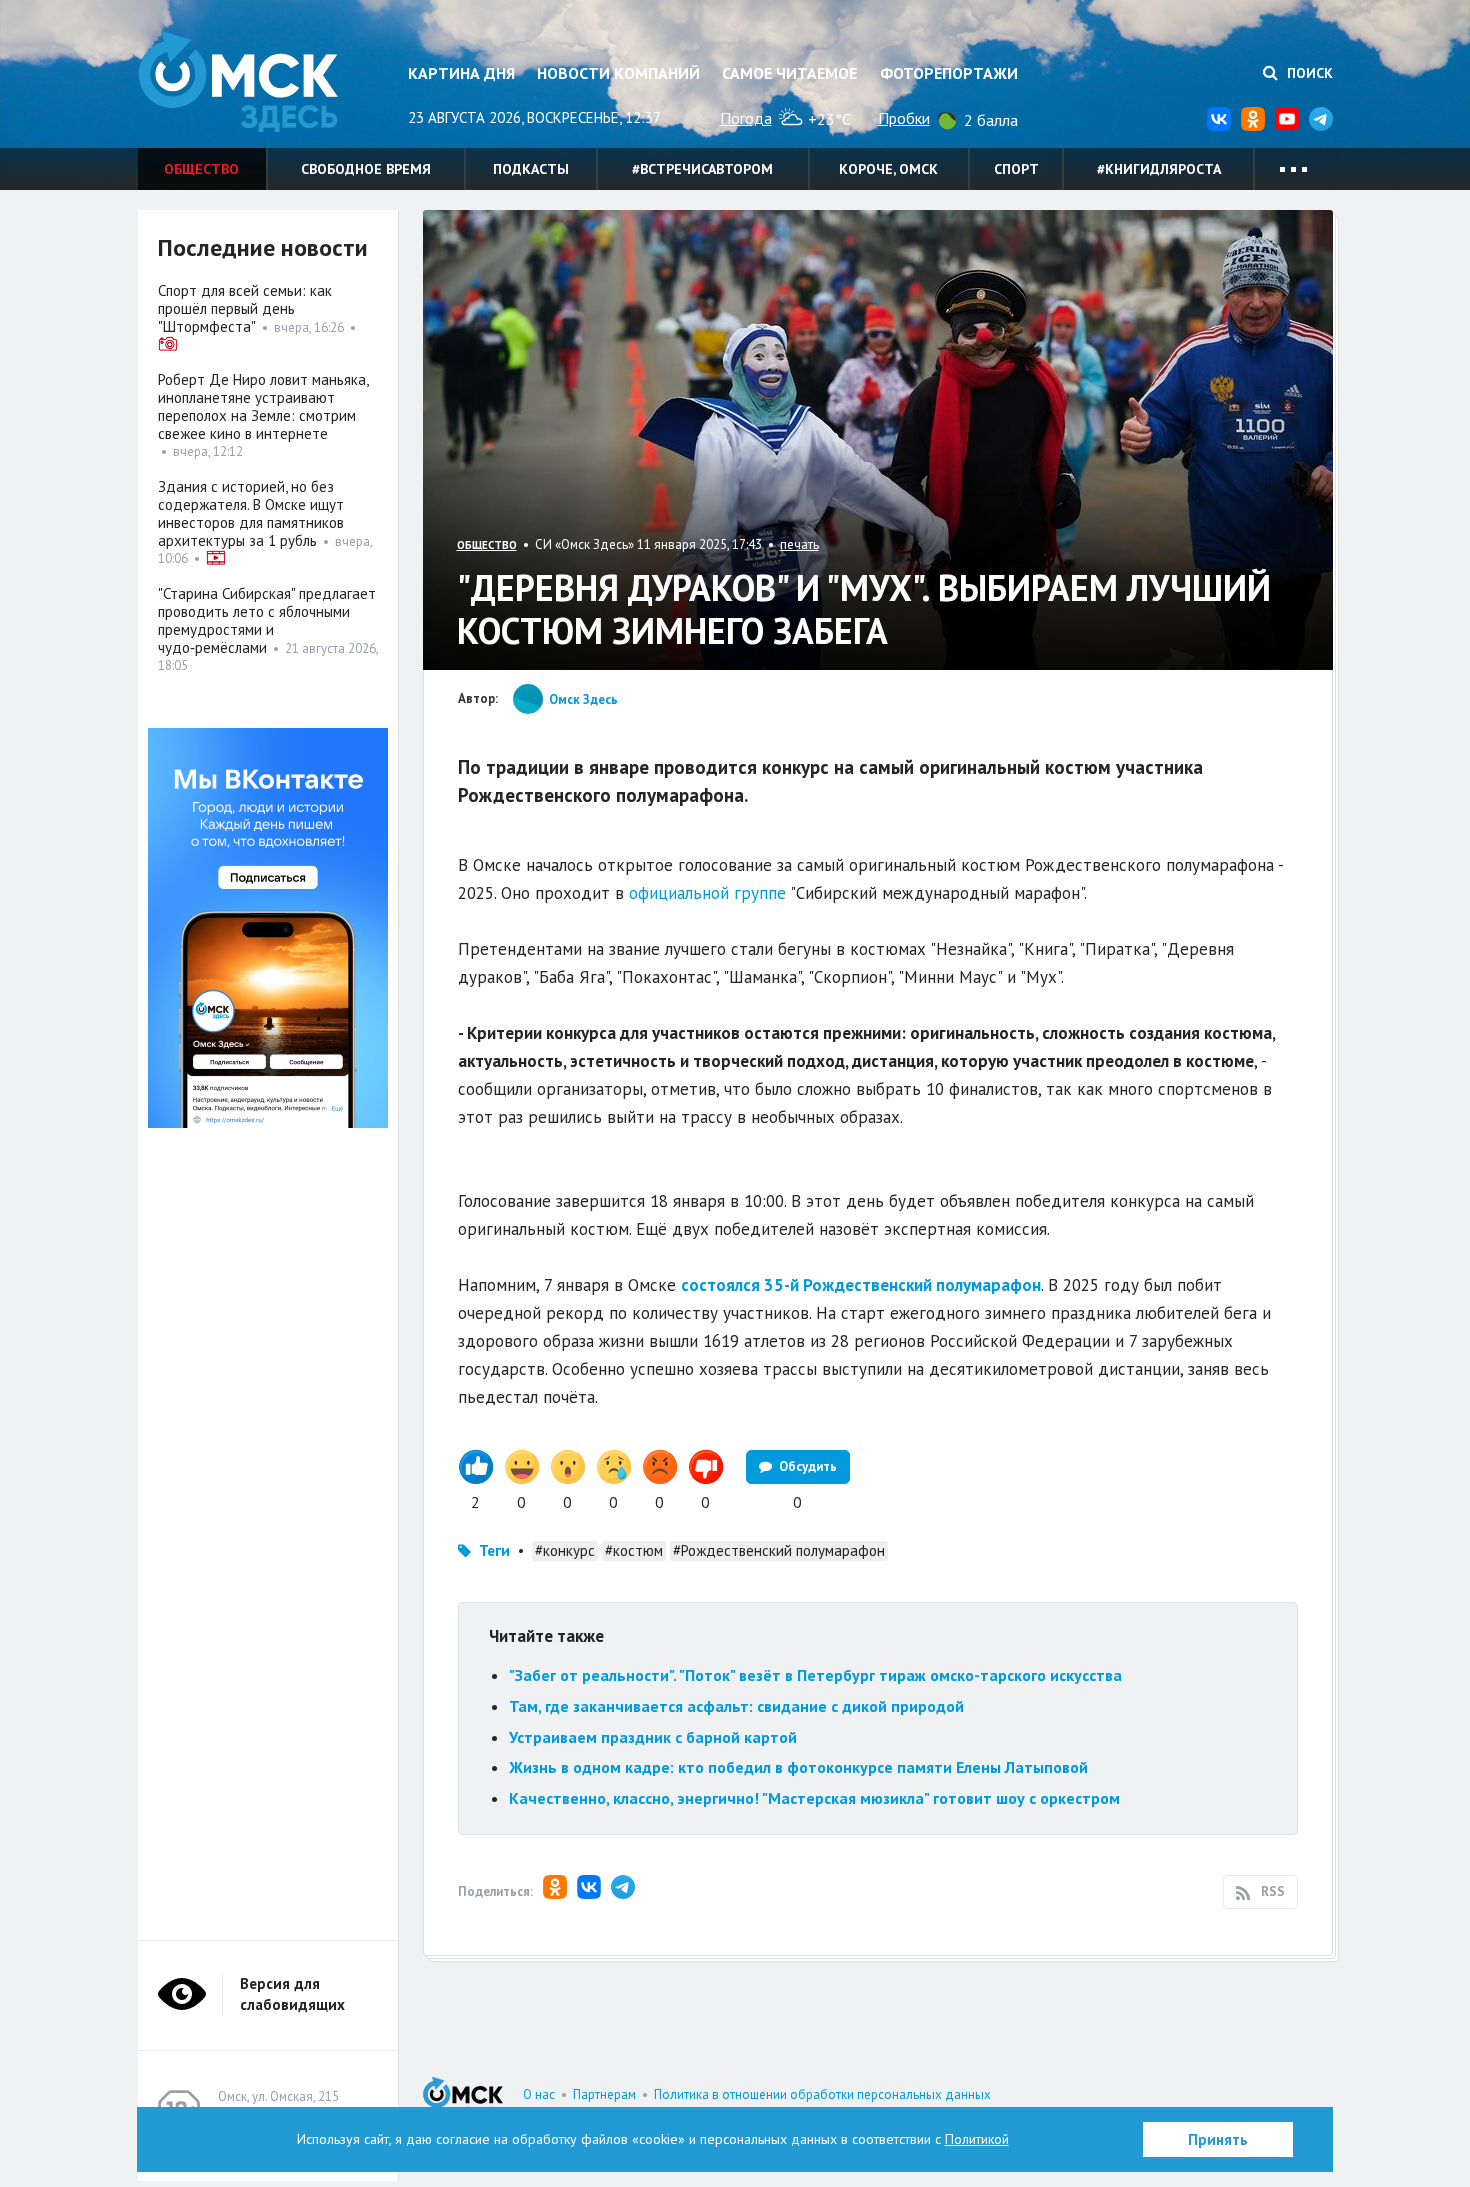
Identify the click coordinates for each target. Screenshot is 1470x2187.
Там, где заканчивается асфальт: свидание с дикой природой (736, 1706)
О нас (539, 2094)
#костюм (634, 1550)
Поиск (1308, 73)
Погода (746, 118)
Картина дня (461, 73)
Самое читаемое (789, 73)
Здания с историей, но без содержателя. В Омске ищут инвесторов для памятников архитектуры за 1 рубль (251, 513)
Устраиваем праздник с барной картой (653, 1737)
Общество (201, 169)
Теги (494, 1550)
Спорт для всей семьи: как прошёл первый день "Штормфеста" (245, 308)
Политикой (977, 2139)
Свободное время (366, 169)
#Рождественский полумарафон (779, 1550)
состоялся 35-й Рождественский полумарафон (861, 1285)
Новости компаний (618, 73)
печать (799, 544)
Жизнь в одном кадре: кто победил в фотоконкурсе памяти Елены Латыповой (798, 1767)
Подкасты (531, 169)
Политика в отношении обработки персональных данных (822, 2094)
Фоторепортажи (949, 73)
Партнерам (604, 2094)
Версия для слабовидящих (292, 1994)
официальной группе (707, 893)
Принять (1218, 2139)
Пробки (904, 118)
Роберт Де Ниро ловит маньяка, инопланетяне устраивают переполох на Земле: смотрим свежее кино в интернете (263, 406)
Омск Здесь (238, 81)
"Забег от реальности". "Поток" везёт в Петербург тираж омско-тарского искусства (815, 1675)
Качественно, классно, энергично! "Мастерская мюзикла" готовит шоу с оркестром (814, 1798)
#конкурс (565, 1550)
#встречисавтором (702, 169)
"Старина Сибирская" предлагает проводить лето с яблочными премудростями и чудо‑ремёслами (267, 620)
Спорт (1016, 169)
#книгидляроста (1159, 169)
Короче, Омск (888, 169)
